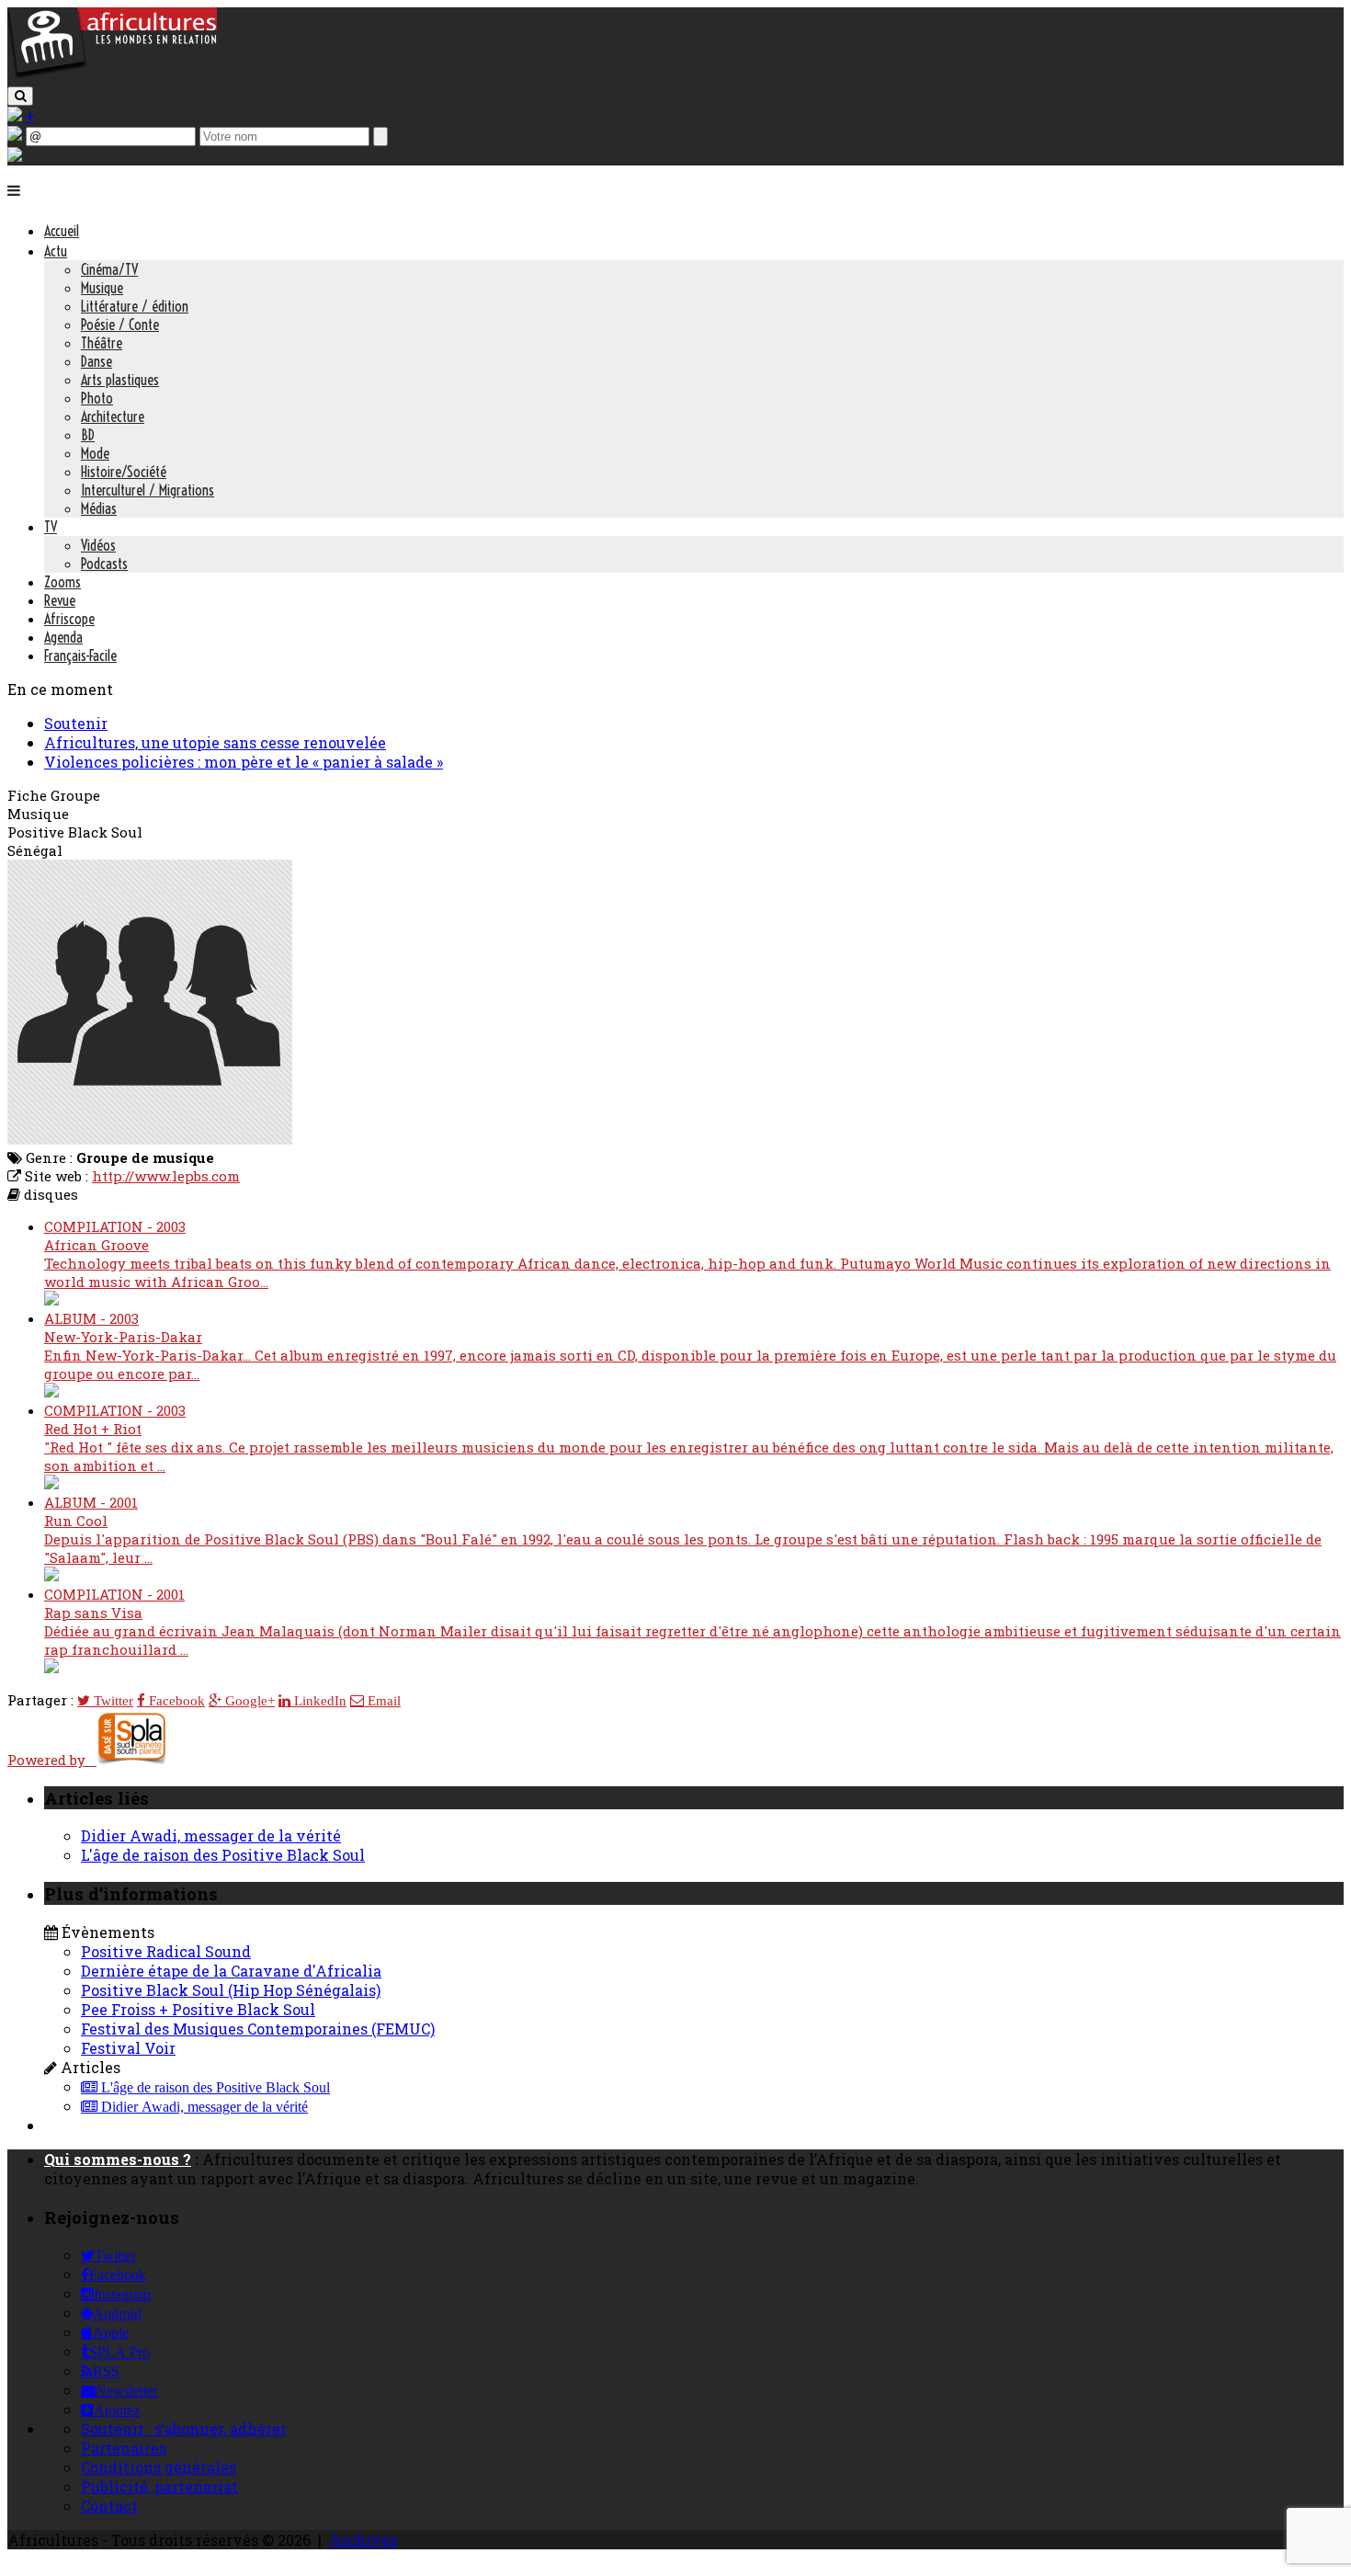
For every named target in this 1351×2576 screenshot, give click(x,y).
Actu (56, 251)
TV (51, 527)
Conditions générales (159, 2467)
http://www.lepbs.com (166, 1176)
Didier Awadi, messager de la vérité (211, 1835)
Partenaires (124, 2448)
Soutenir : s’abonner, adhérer (184, 2428)
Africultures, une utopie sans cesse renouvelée (215, 742)
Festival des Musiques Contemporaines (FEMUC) (258, 2029)
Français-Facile (80, 655)
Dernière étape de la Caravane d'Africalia (231, 1971)
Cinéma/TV (109, 269)
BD (88, 435)
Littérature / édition (135, 306)
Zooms (62, 582)
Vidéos (98, 545)
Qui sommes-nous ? (118, 2159)
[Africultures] (112, 75)
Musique (102, 288)
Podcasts (104, 564)
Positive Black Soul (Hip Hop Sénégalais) (231, 1990)
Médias (99, 508)
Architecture (113, 416)
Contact (109, 2506)
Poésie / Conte (120, 325)
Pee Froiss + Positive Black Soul (198, 2009)
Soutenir (76, 723)
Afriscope (69, 619)
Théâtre (102, 343)
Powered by (52, 1760)
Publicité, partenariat (159, 2486)
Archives (363, 2540)
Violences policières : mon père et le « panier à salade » (244, 762)
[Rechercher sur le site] (20, 96)
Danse (96, 361)
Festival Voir (128, 2048)
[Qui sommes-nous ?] (15, 156)
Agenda (63, 637)
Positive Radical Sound (166, 1951)
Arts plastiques (120, 380)
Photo (97, 398)
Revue (60, 600)
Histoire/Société (124, 472)
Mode (95, 453)
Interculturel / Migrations (148, 490)
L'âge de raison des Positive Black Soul (223, 1855)
